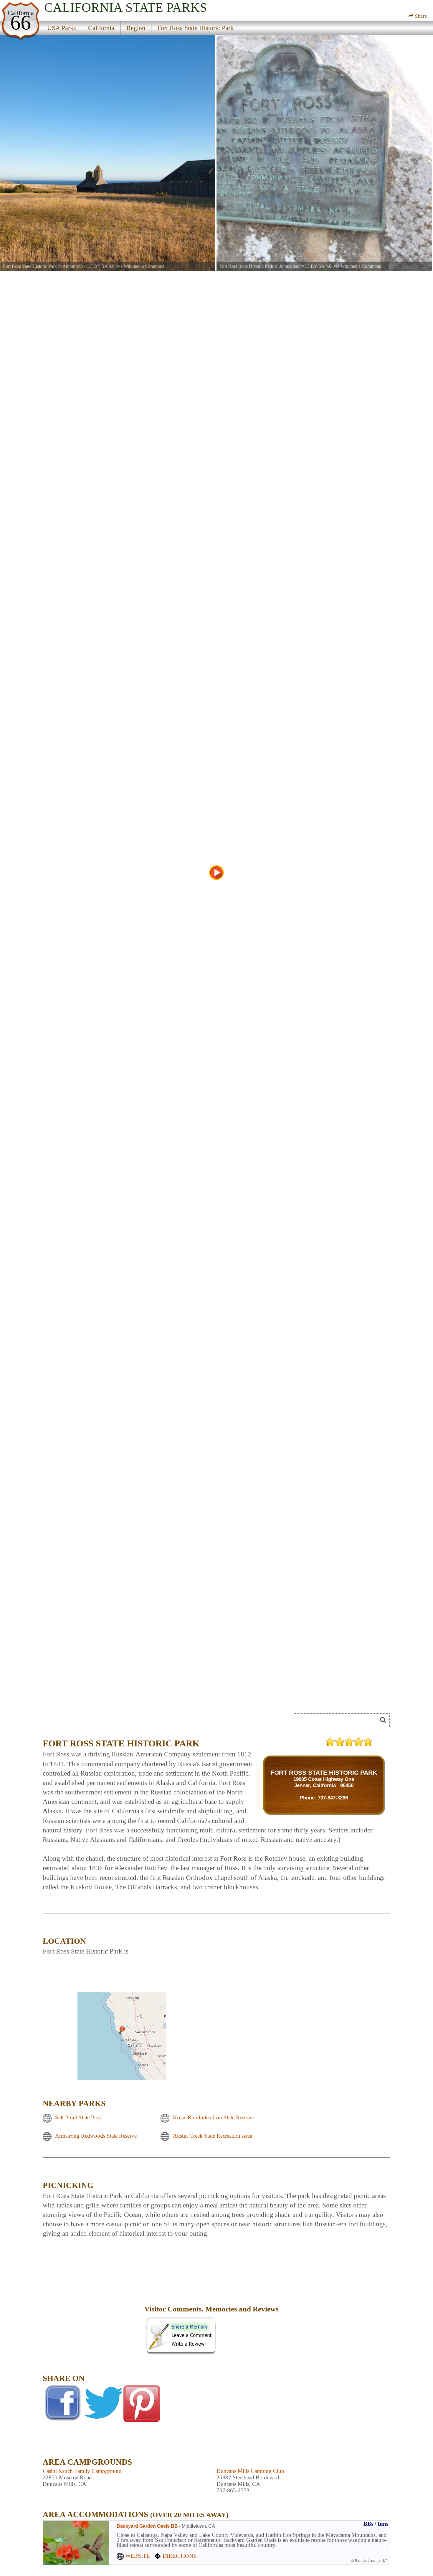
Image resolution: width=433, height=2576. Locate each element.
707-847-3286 (333, 1798)
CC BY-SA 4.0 (317, 266)
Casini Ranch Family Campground (82, 2471)
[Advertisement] (93, 2313)
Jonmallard (289, 266)
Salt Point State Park (78, 2118)
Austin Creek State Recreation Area (213, 2136)
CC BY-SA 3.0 (100, 266)
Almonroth (73, 266)
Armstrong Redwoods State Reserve (96, 2136)
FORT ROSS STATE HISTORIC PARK (324, 1772)
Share (420, 16)
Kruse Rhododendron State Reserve (213, 2118)
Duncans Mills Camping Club (250, 2471)
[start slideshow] (216, 873)
